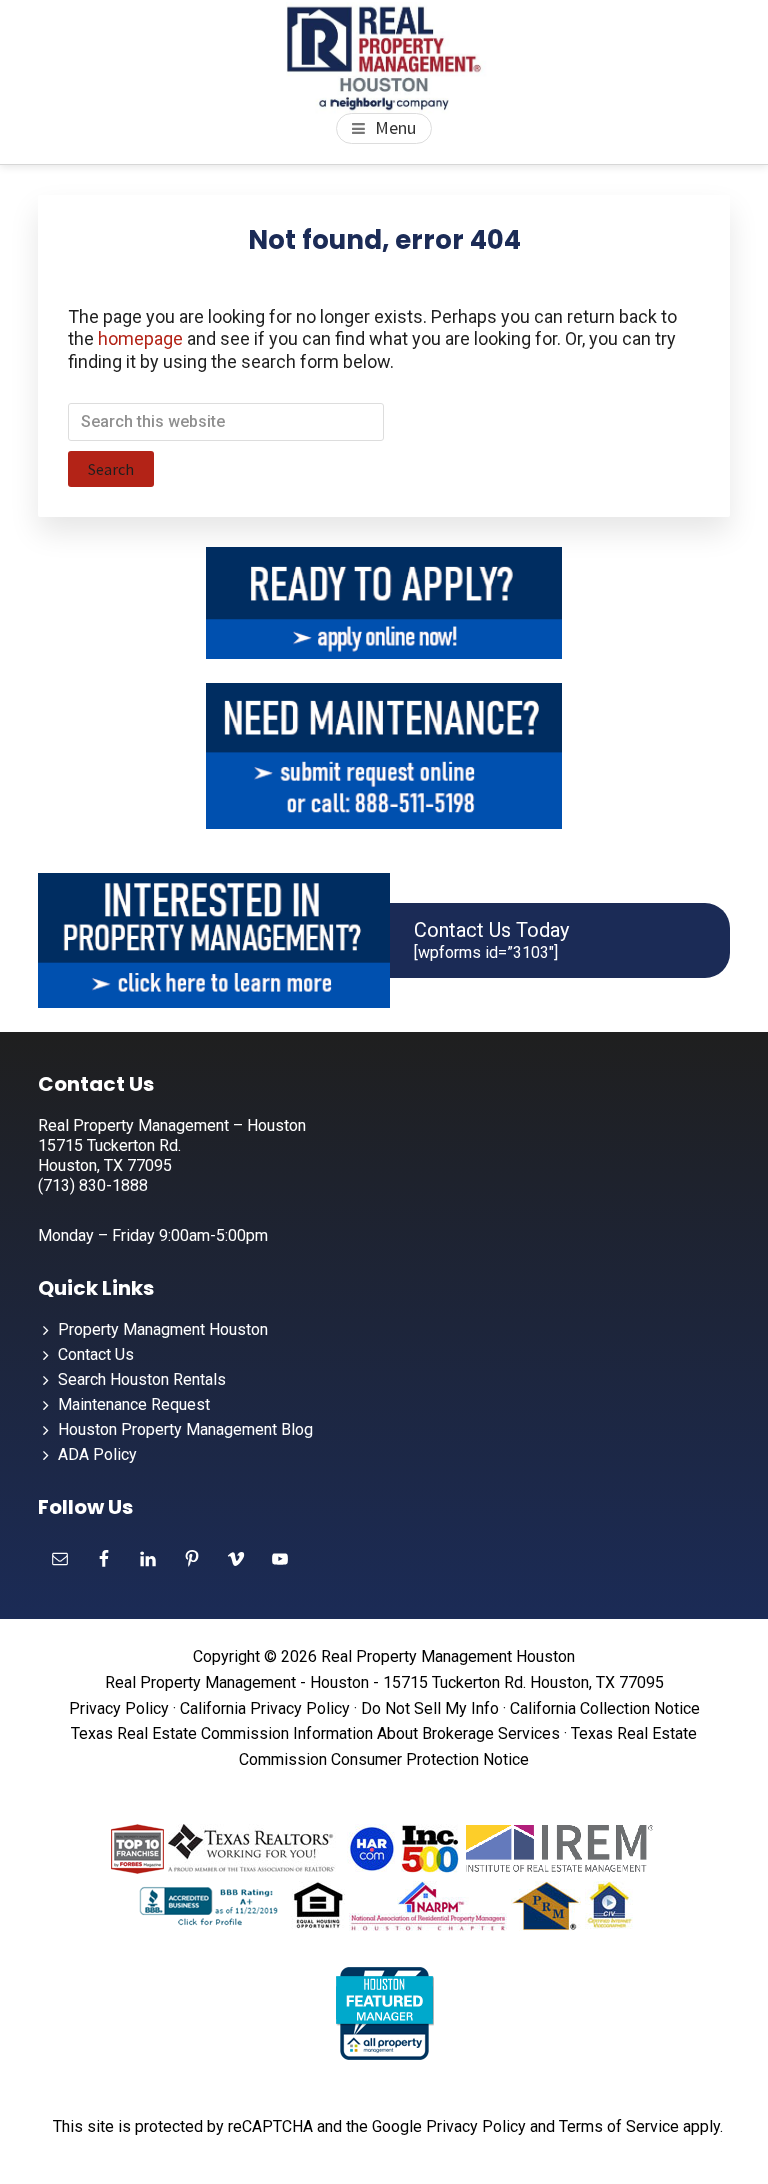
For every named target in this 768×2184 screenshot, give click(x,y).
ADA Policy (97, 1454)
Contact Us (96, 1354)
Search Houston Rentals (142, 1379)
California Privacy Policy (265, 1708)
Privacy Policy (119, 1708)
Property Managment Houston (163, 1329)
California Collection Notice (605, 1708)
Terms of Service (619, 2126)
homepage (140, 338)
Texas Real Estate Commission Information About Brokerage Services (315, 1733)
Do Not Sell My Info (430, 1708)
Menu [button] (395, 127)
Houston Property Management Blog (185, 1429)
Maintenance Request (134, 1404)
